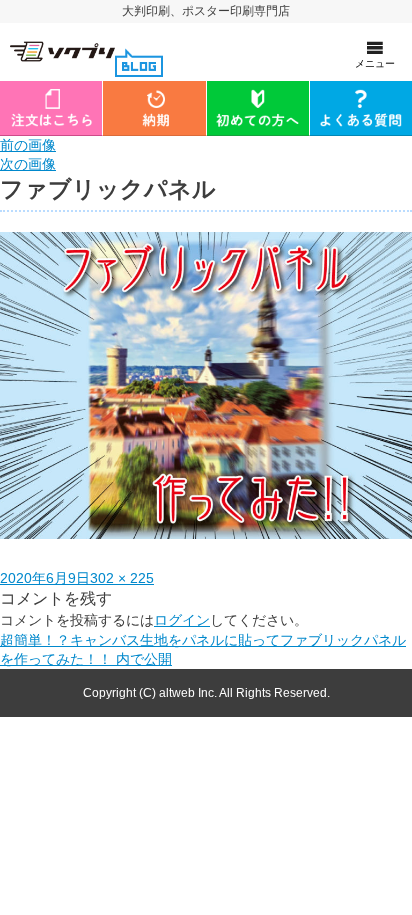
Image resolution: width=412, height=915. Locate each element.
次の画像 (28, 164)
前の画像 (28, 145)
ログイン (182, 620)
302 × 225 (122, 578)
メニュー (375, 63)
